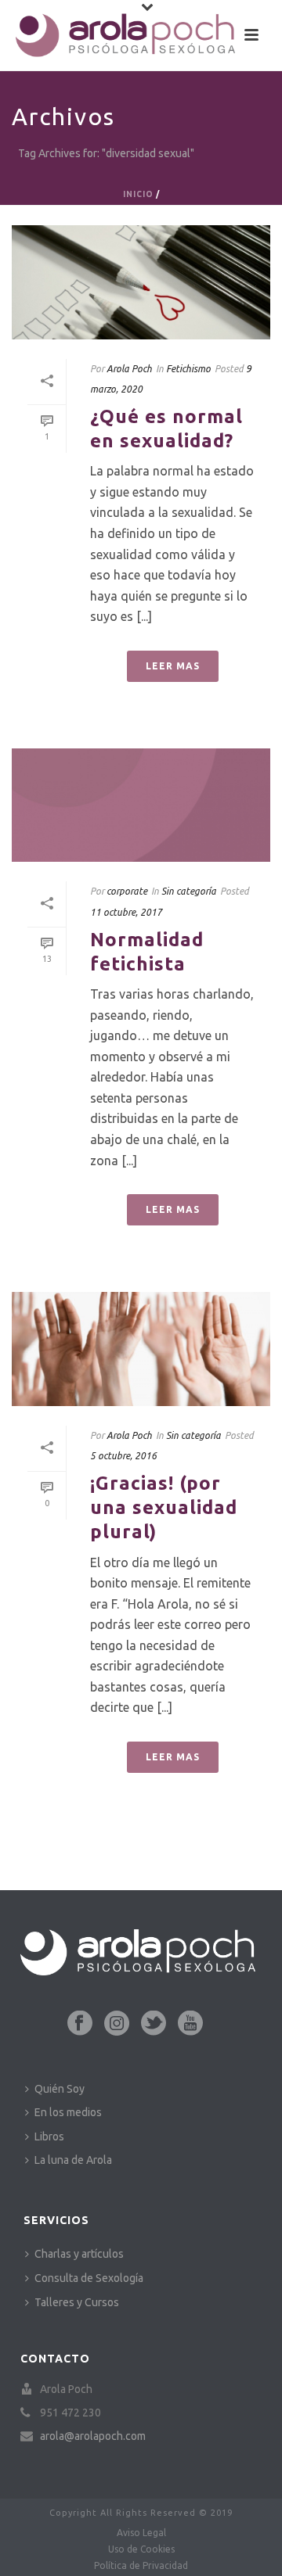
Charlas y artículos (79, 2254)
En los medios (68, 2112)
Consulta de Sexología (89, 2278)
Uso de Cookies (141, 2549)
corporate (127, 891)
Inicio (138, 194)
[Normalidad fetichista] (141, 805)
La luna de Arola (73, 2160)
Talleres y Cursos (77, 2302)
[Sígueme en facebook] (80, 2024)
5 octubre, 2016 (123, 1456)
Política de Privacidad (141, 2565)
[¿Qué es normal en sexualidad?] (141, 282)
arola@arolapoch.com (93, 2436)
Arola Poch (129, 369)
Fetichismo (188, 369)
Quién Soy (60, 2089)
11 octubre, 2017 (126, 912)
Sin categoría (189, 891)
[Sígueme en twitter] (154, 2024)
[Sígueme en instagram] (117, 2024)
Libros (49, 2137)
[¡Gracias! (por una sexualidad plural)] (141, 1349)
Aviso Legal (141, 2533)
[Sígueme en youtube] (190, 2024)
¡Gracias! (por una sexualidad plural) (164, 1507)
